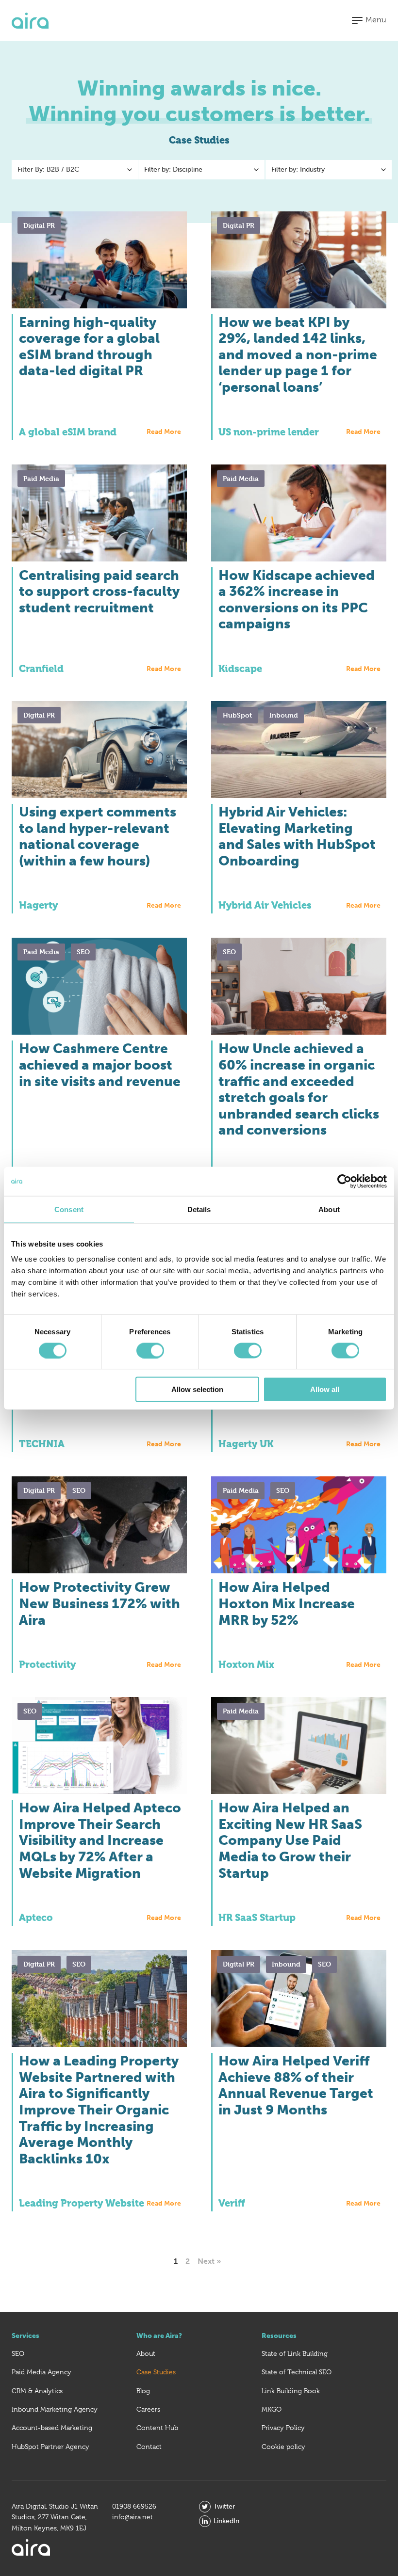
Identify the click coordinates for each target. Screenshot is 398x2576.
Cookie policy (283, 2447)
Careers (148, 2409)
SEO (18, 2353)
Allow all (325, 1389)
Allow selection (197, 1389)
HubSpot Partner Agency (50, 2447)
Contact (149, 2447)
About (146, 2353)
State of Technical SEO (297, 2372)
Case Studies (156, 2372)
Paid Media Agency (41, 2372)
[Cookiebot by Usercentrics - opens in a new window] (344, 1181)
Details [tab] (199, 1209)
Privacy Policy (283, 2428)
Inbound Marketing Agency (55, 2409)
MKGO (272, 2409)
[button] (369, 20)
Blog (143, 2391)
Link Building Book (291, 2391)
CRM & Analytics (37, 2391)
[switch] (150, 1350)
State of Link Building (295, 2353)
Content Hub (157, 2428)
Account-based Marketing (52, 2428)
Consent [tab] (69, 1209)
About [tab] (329, 1209)
